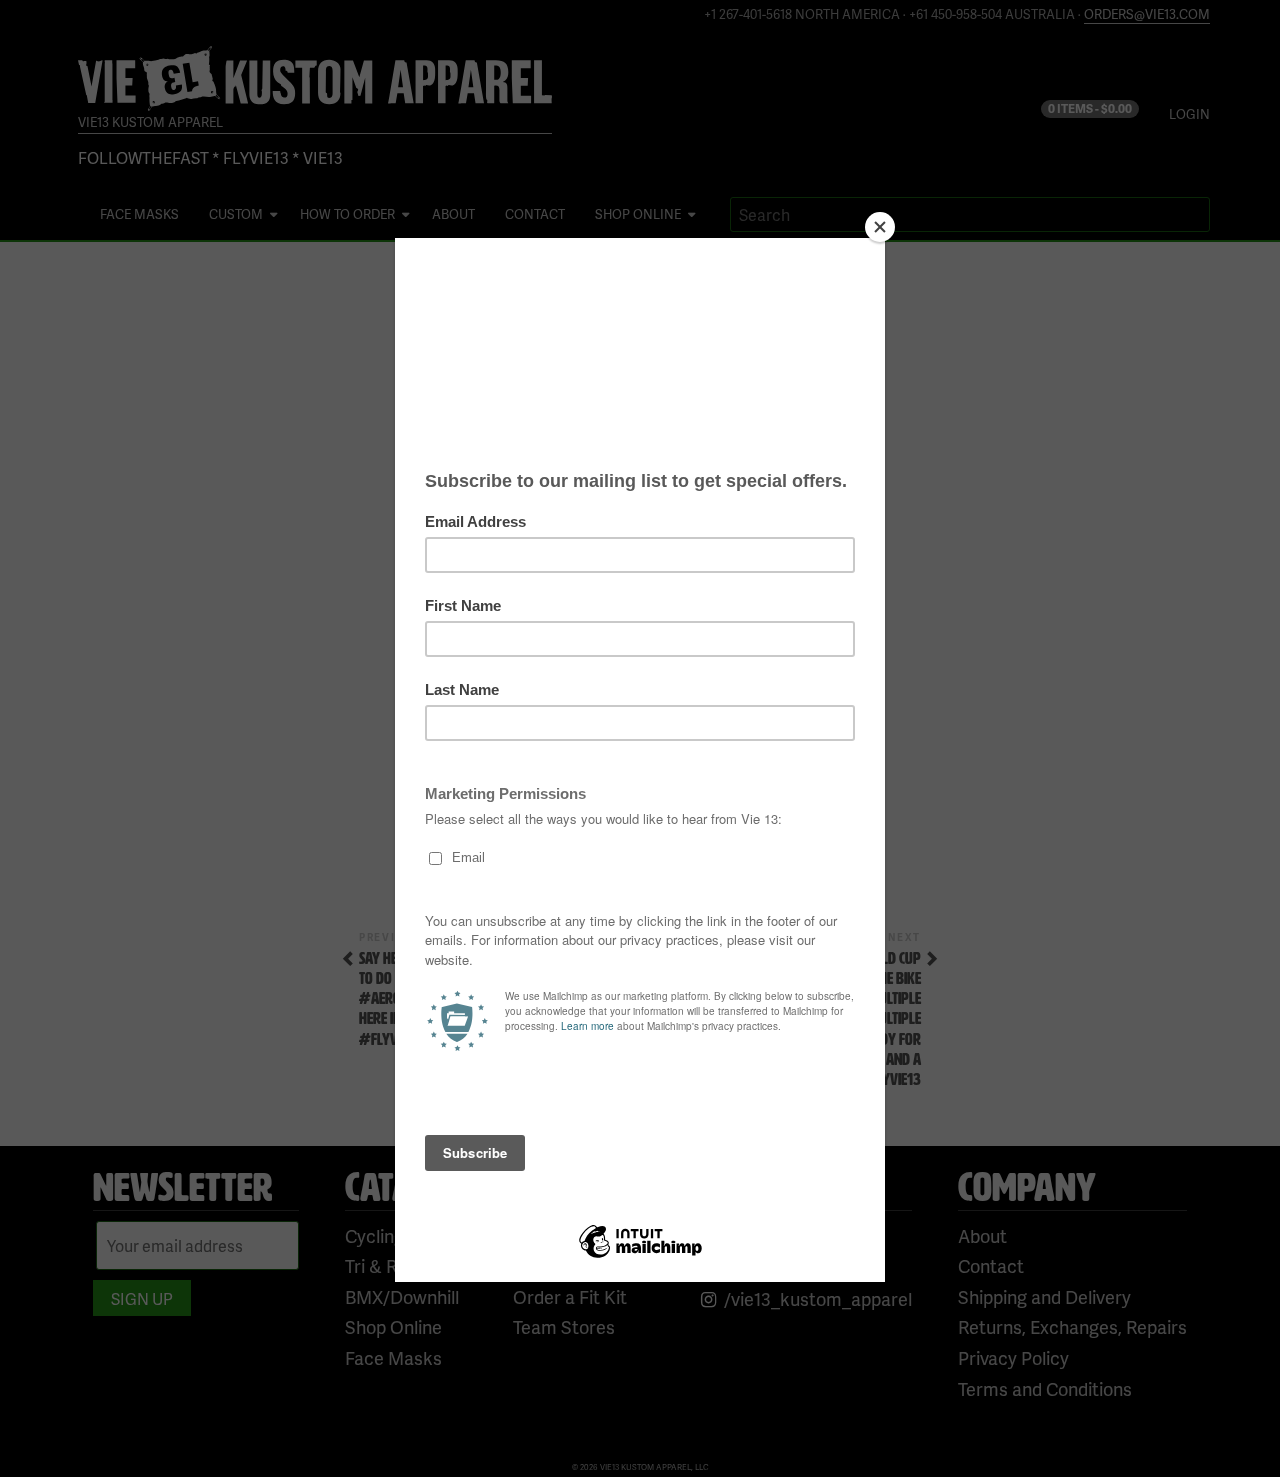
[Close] (880, 227)
